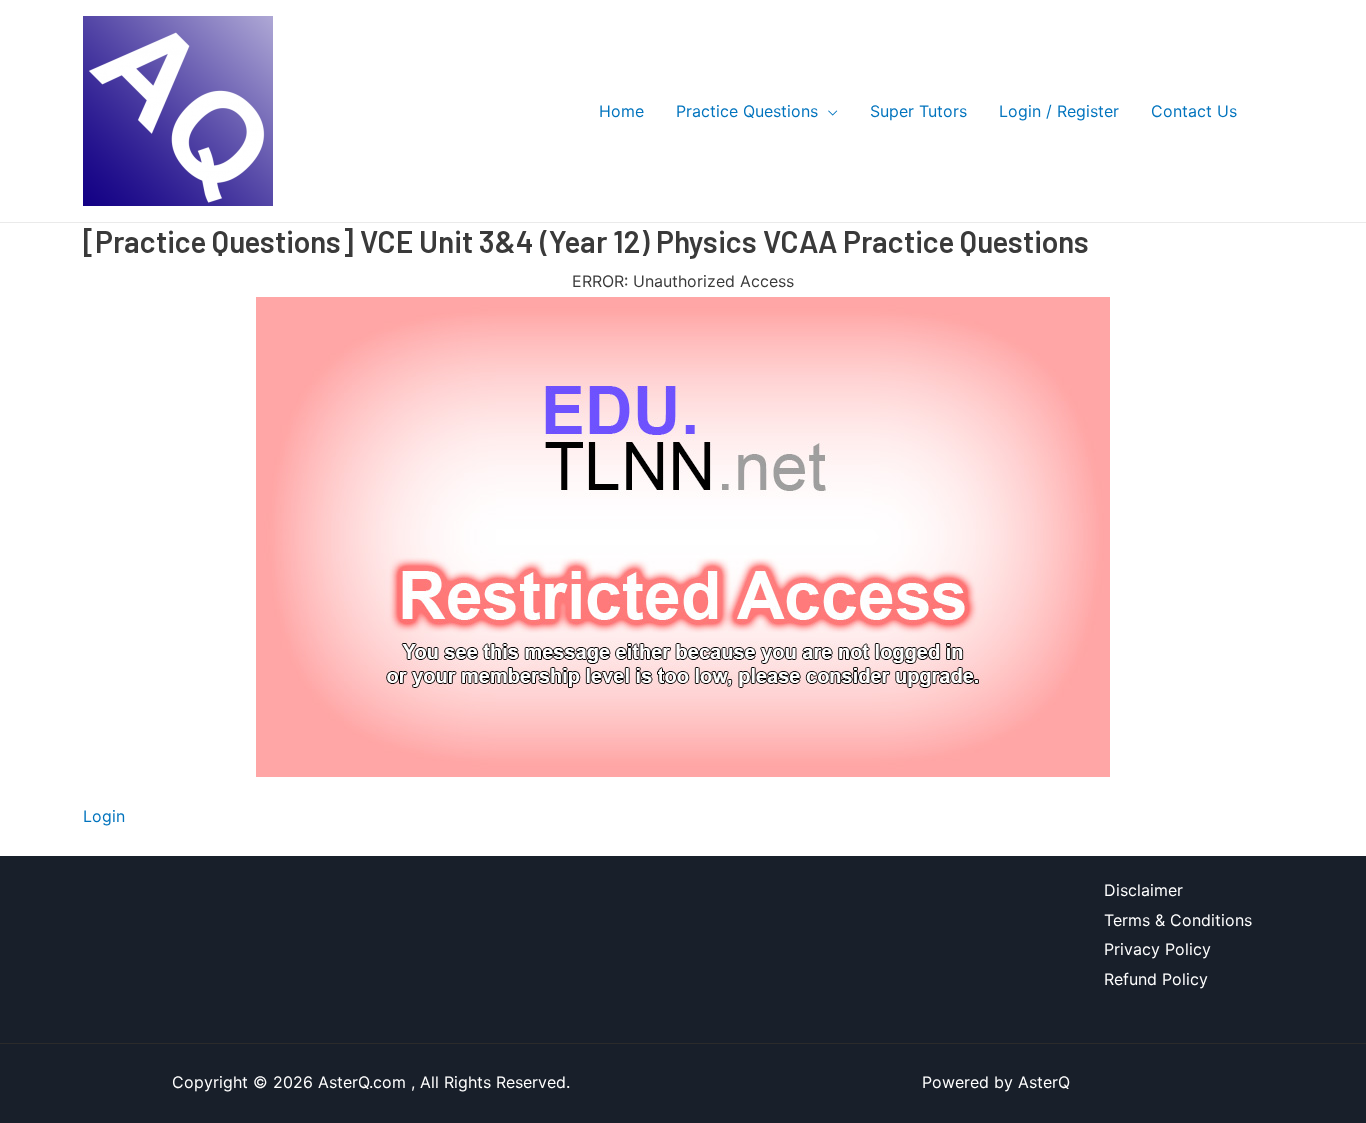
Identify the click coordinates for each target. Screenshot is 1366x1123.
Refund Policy (1156, 979)
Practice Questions (747, 111)
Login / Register (1059, 111)
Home (621, 111)
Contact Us (1194, 111)
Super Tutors (918, 111)
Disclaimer (1143, 890)
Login (104, 816)
